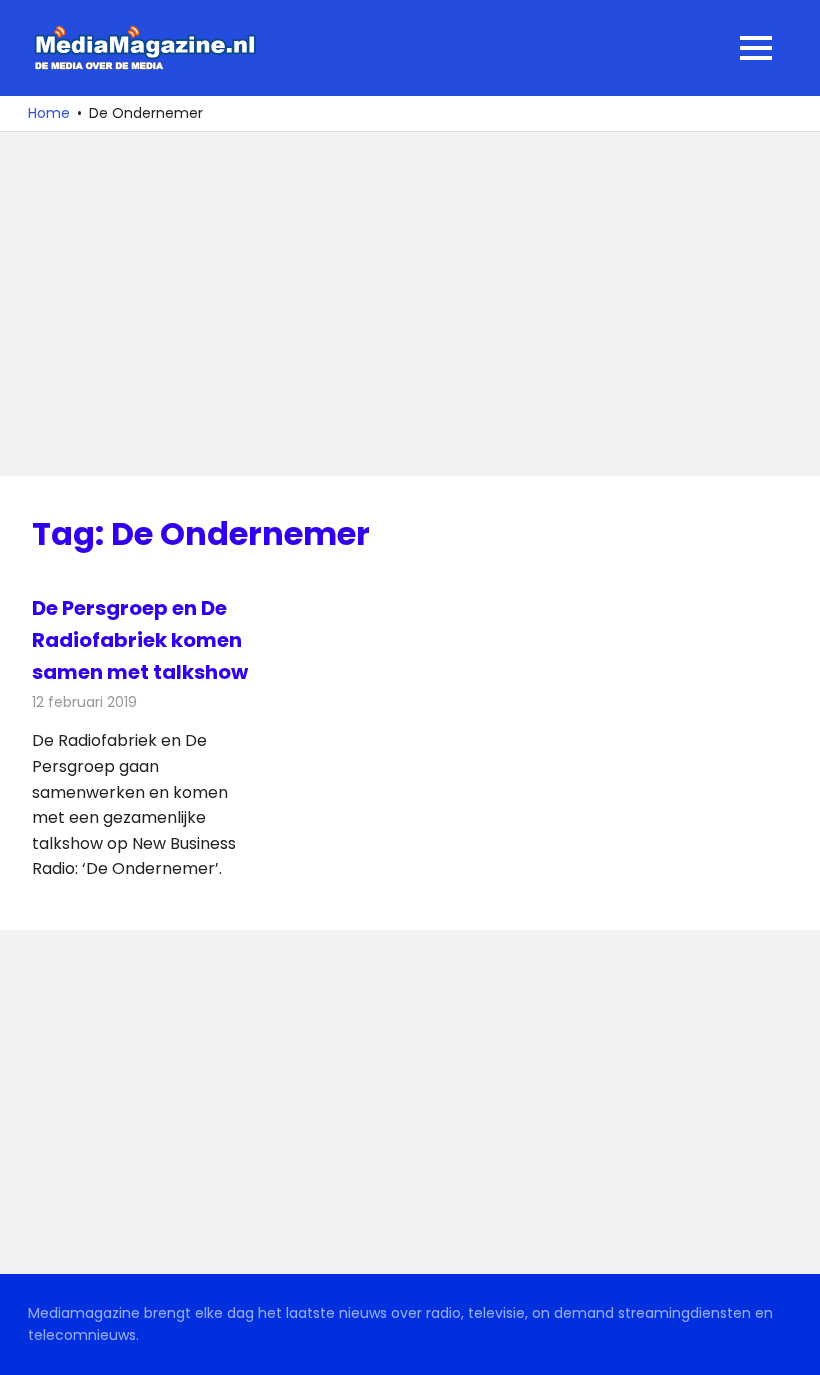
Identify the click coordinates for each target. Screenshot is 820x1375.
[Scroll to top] (790, 1345)
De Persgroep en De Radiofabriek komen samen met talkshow (140, 640)
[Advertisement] (410, 304)
